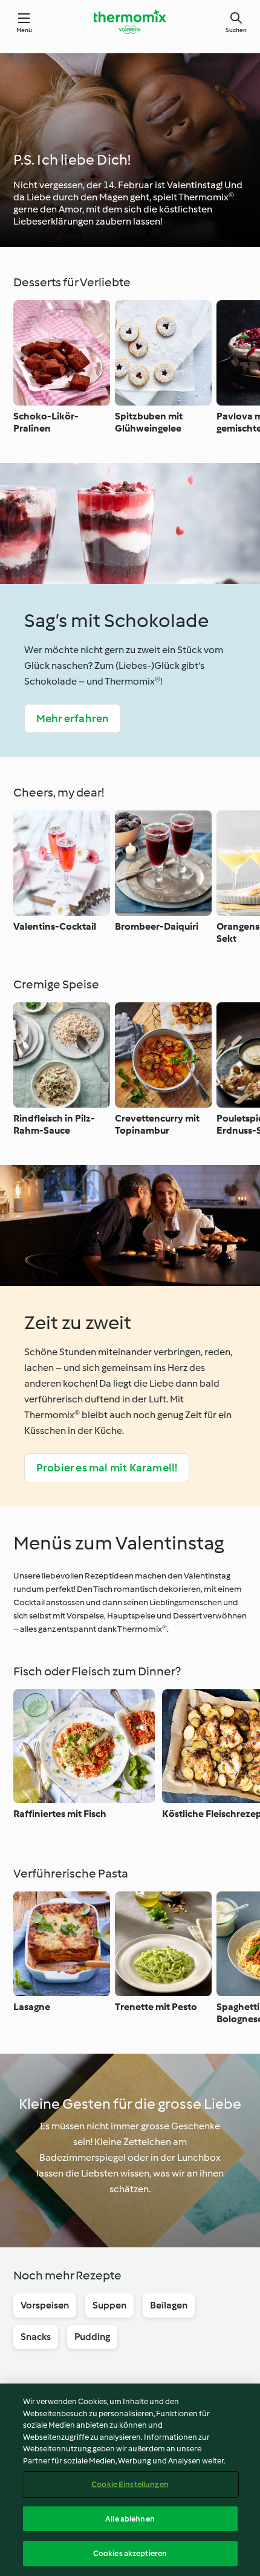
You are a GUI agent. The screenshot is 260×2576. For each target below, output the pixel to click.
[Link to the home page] (130, 22)
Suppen (109, 2305)
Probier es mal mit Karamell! (107, 1468)
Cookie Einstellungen (130, 2484)
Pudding (92, 2337)
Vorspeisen (45, 2305)
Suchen (236, 30)
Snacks (36, 2337)
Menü (24, 30)
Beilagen (169, 2305)
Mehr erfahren (73, 718)
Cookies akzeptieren (130, 2553)
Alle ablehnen (130, 2519)
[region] (130, 2480)
